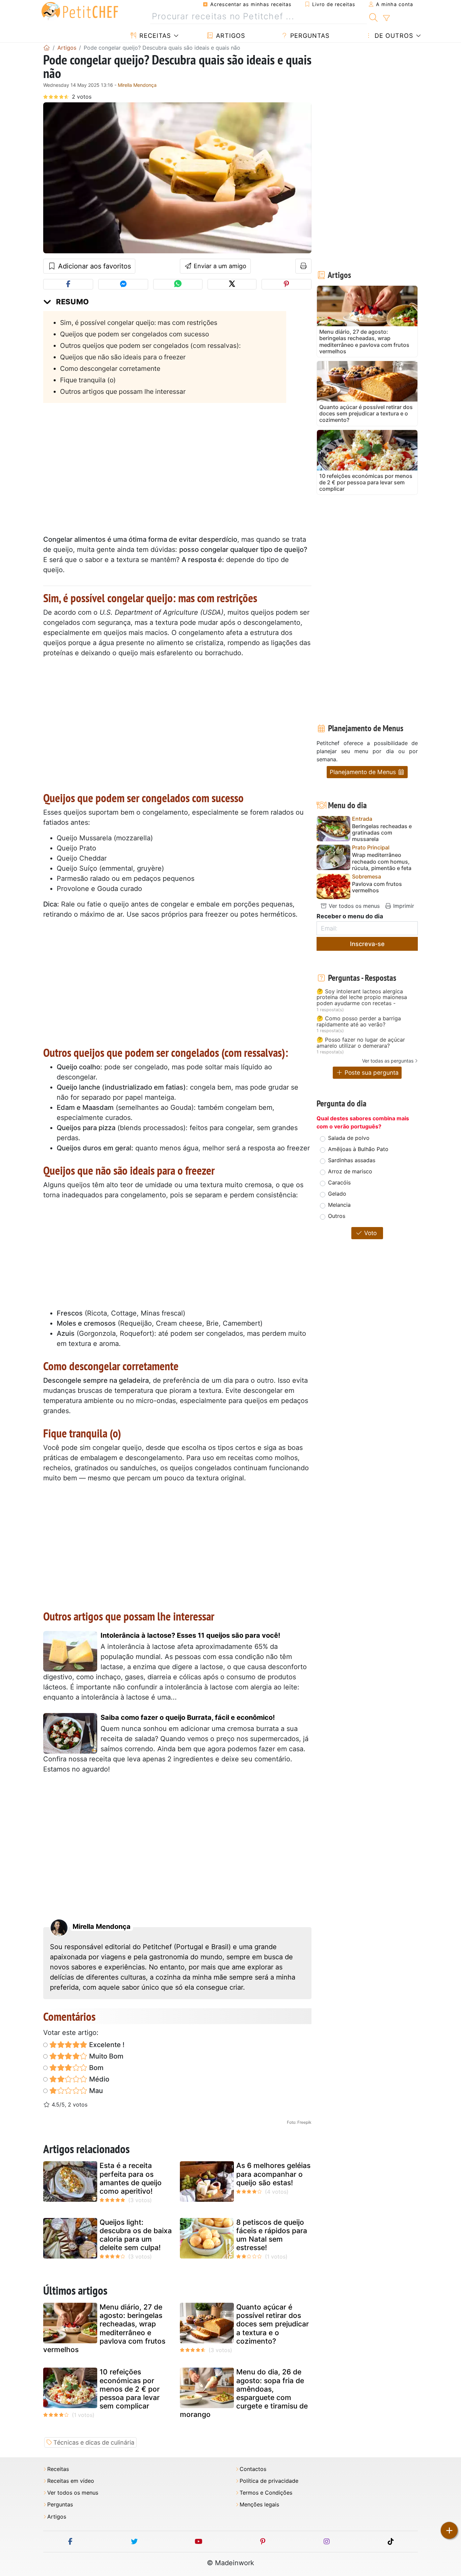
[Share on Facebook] (68, 284)
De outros (393, 36)
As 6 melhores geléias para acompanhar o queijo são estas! (273, 2174)
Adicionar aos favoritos (93, 266)
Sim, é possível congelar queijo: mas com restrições (139, 323)
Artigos (229, 36)
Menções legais (259, 2505)
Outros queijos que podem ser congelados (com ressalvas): (150, 346)
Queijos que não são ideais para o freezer (123, 357)
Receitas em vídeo (71, 2481)
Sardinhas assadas (352, 1160)
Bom (96, 2068)
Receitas (154, 36)
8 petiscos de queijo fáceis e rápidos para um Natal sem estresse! (272, 2235)
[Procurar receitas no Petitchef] (373, 17)
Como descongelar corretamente (110, 368)
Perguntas (309, 36)
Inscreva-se (367, 944)
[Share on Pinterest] (287, 284)
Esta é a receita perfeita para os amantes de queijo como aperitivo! (131, 2178)
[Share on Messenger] (123, 284)
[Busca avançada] (386, 18)
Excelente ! (106, 2045)
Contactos (253, 2469)
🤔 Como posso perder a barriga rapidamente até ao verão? (359, 1022)
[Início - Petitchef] (47, 48)
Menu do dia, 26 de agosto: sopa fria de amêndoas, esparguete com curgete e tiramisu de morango (244, 2393)
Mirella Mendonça (137, 85)
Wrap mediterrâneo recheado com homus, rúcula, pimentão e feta (382, 861)
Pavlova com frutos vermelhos (377, 887)
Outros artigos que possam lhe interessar (123, 391)
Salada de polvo (349, 1138)
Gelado (337, 1194)
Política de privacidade (269, 2481)
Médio (98, 2079)
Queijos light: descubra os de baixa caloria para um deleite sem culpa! (136, 2235)
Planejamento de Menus (364, 772)
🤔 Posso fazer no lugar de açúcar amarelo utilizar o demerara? (361, 1043)
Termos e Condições (266, 2493)
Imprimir (403, 906)
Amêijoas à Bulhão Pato (358, 1149)
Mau (95, 2091)
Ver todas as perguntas (388, 1061)
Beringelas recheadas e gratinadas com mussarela (382, 833)
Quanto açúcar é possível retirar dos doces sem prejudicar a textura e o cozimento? (273, 2324)
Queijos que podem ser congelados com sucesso (134, 334)
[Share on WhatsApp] (178, 284)
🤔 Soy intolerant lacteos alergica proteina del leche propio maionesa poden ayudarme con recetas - (362, 998)
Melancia (339, 1205)
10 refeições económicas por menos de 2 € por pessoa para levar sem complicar (130, 2389)
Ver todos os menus (353, 906)
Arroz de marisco (350, 1171)
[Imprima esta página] (304, 266)
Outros (337, 1216)
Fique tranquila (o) (88, 380)
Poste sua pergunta (371, 1073)
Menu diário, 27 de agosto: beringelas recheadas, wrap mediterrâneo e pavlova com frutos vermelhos (104, 2328)
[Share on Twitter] (232, 284)
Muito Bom (105, 2056)
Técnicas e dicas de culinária (94, 2442)
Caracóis (339, 1182)
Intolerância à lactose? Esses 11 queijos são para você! (190, 1635)
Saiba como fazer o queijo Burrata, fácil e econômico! (188, 1717)
